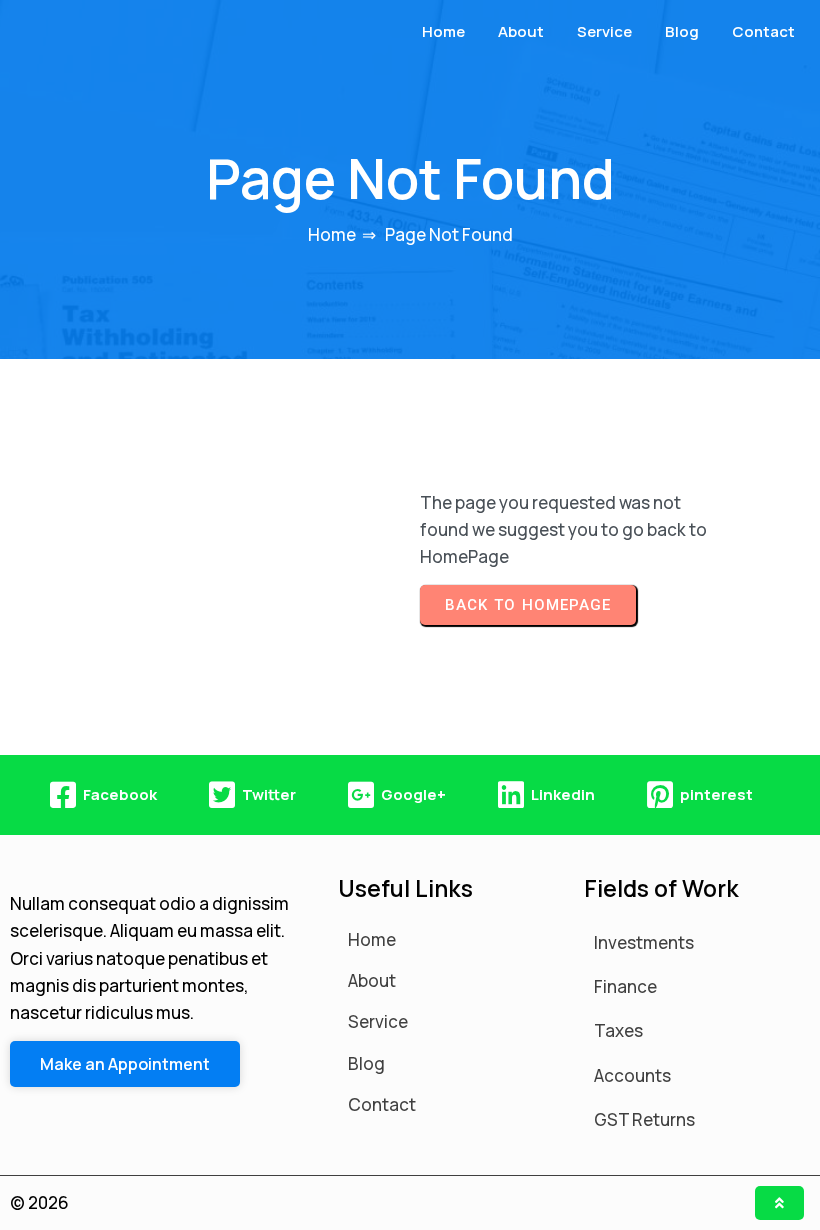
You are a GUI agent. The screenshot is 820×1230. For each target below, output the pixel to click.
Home (332, 234)
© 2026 (39, 1202)
